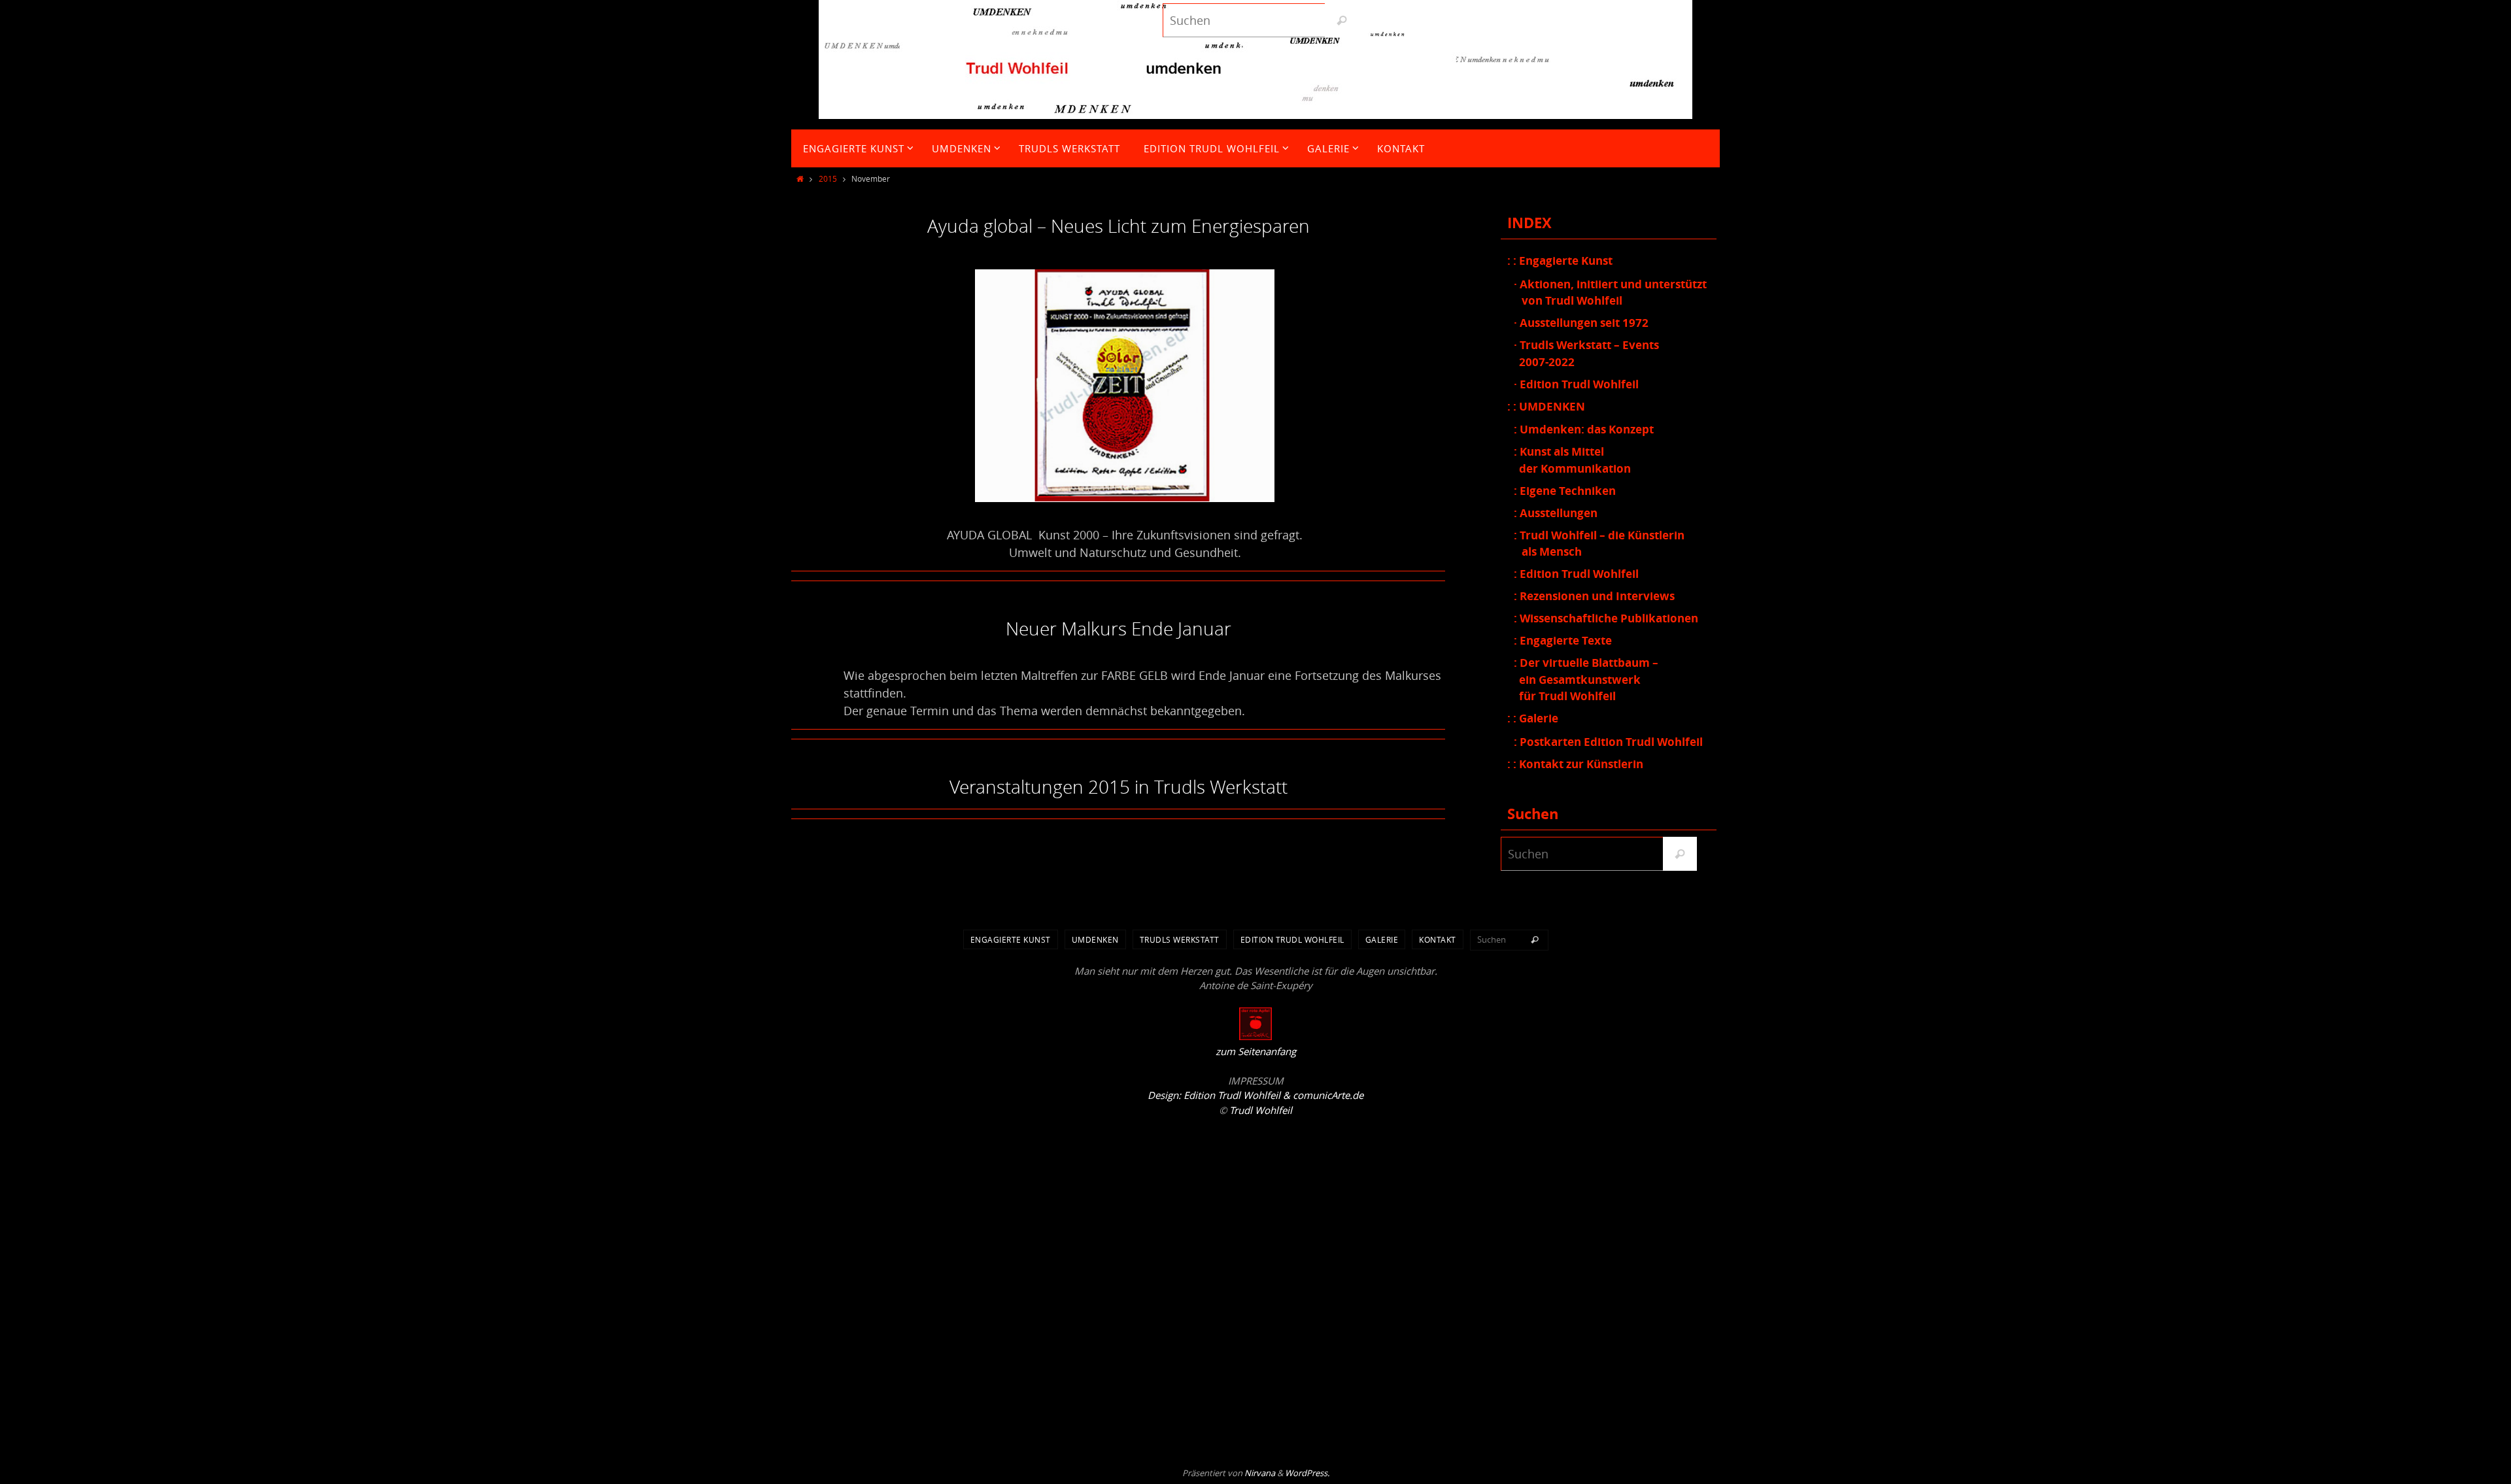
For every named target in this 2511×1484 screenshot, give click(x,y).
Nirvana (1260, 1473)
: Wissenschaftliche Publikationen (1606, 618)
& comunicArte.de (1322, 1095)
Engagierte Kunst (1011, 939)
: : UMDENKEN (1546, 406)
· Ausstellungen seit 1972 (1581, 323)
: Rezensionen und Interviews (1594, 596)
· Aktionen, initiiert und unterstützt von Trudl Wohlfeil (1610, 293)
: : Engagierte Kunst (1560, 261)
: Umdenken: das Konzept (1584, 429)
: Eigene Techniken (1565, 491)
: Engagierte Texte (1563, 640)
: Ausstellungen (1556, 513)
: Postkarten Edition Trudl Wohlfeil (1608, 742)
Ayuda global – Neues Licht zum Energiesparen (1119, 226)
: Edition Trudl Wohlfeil (1576, 574)
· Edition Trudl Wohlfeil (1576, 384)
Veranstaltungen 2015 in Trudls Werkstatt (1119, 787)
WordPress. (1307, 1473)
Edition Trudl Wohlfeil (1292, 939)
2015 (828, 178)
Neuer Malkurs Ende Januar (1119, 629)
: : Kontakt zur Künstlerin (1575, 764)
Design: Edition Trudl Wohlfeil (1214, 1095)
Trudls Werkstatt (1180, 939)
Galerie (1382, 939)
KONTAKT (1438, 939)
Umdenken (1095, 939)
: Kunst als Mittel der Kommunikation (1572, 460)
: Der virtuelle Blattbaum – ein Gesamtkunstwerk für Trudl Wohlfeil (1586, 679)
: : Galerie (1533, 718)
